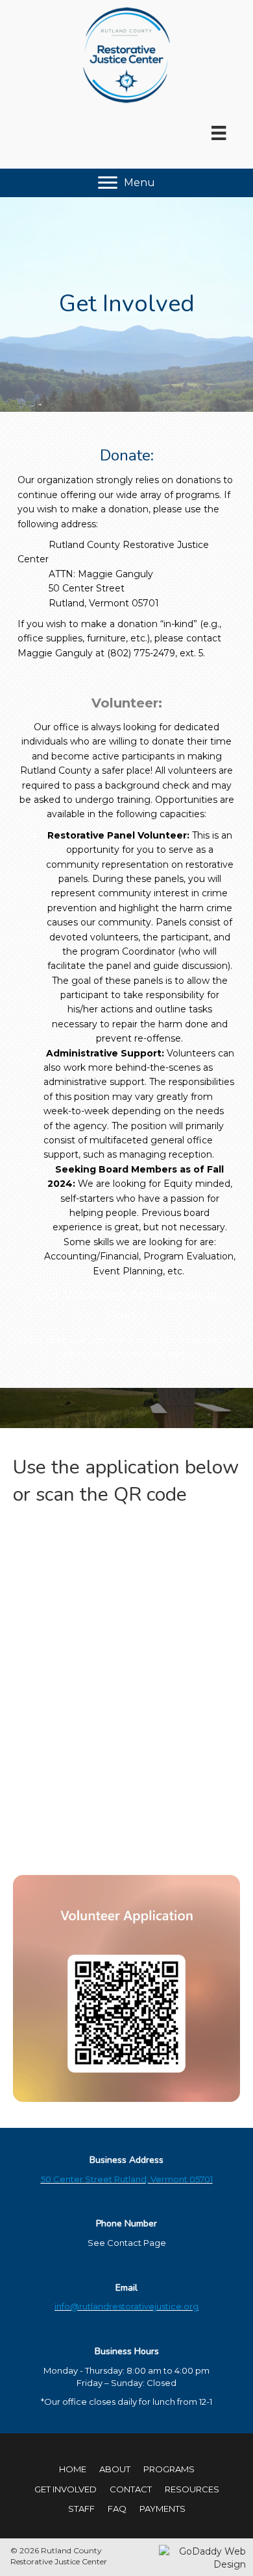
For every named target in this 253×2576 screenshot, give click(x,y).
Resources (192, 2489)
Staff (81, 2509)
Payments (163, 2509)
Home (73, 2469)
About (115, 2469)
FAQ (117, 2509)
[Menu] (219, 133)
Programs (169, 2469)
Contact (131, 2489)
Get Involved (66, 2489)
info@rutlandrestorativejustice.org (126, 2306)
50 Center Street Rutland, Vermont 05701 (127, 2179)
